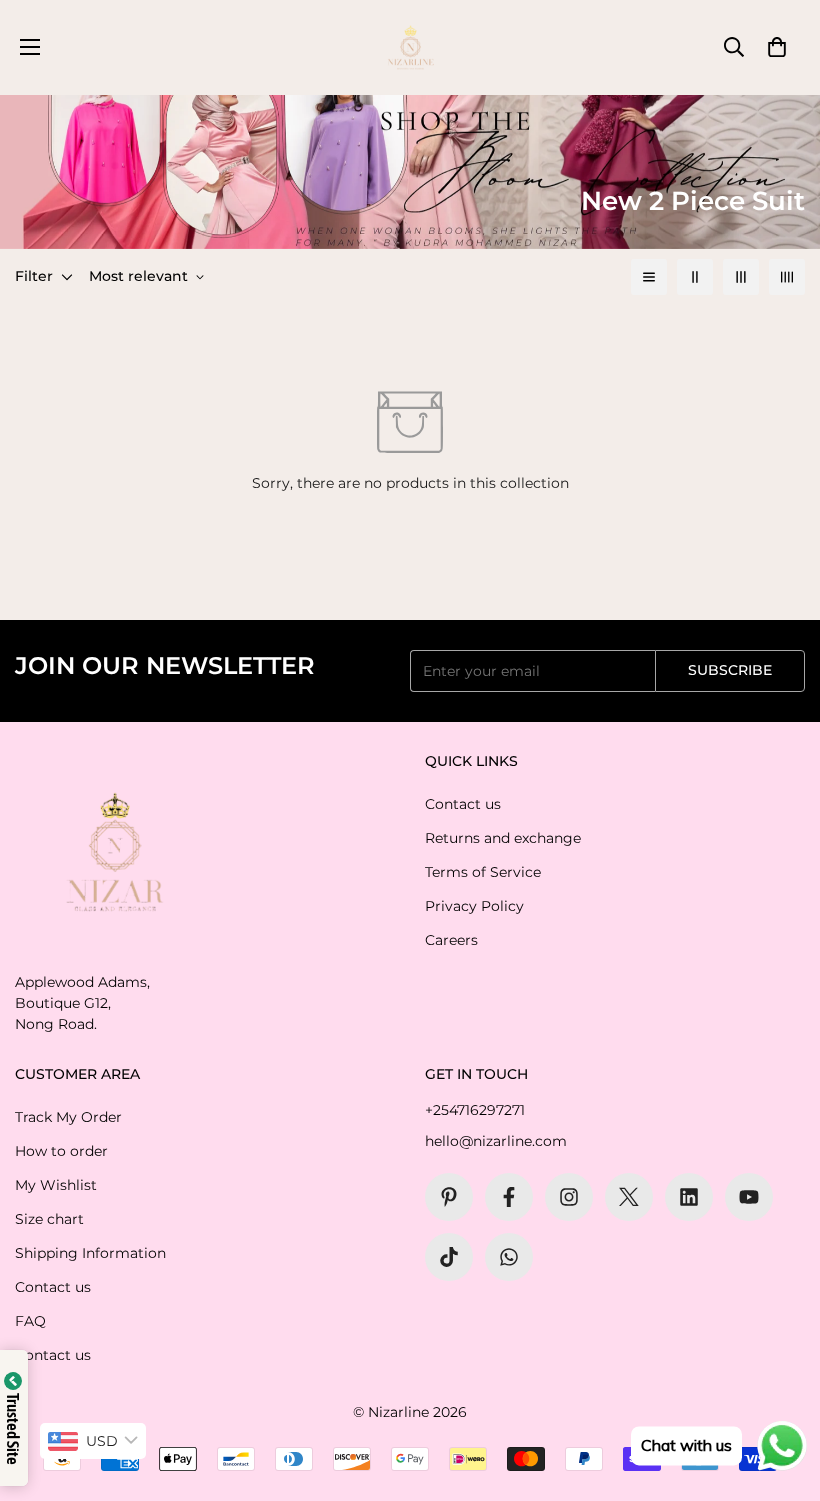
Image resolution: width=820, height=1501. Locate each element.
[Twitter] (629, 1197)
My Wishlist (56, 1185)
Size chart (49, 1219)
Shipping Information (90, 1253)
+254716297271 (475, 1110)
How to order (61, 1151)
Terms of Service (483, 872)
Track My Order (68, 1117)
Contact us (463, 804)
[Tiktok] (449, 1257)
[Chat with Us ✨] (509, 1257)
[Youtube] (749, 1197)
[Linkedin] (689, 1197)
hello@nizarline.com (496, 1141)
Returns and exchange (503, 838)
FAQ (30, 1321)
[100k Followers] (569, 1197)
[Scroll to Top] (781, 1392)
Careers (451, 940)
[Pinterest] (449, 1197)
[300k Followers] (509, 1197)
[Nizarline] (410, 47)
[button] (777, 47)
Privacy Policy (474, 906)
